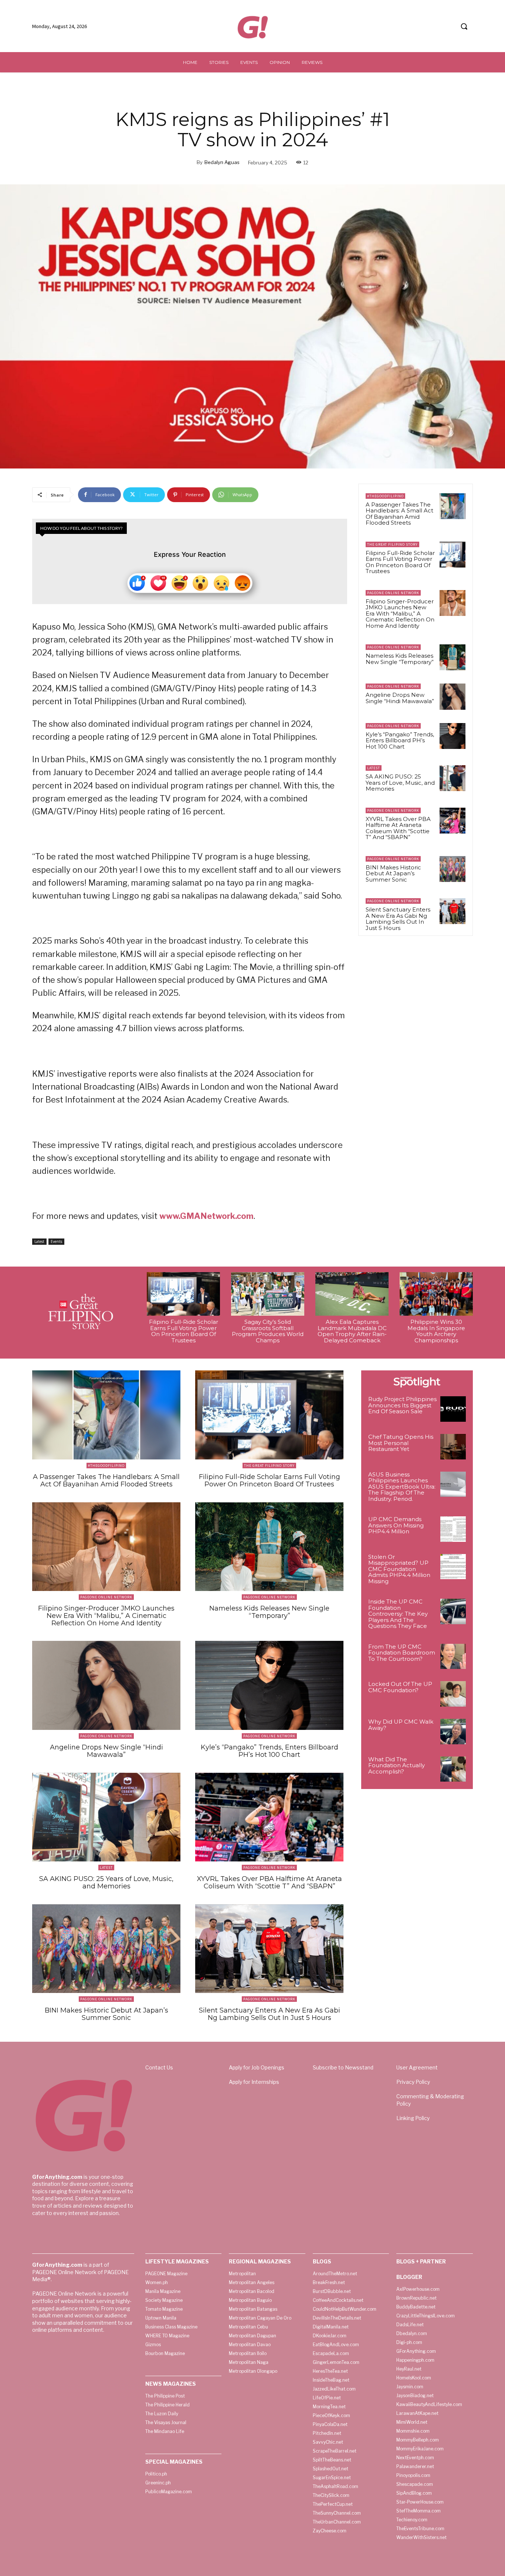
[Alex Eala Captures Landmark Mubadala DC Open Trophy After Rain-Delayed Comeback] (352, 1294)
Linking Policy (413, 2118)
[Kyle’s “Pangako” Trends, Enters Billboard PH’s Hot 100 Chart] (453, 736)
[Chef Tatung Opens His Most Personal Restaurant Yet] (453, 1447)
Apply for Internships (254, 2082)
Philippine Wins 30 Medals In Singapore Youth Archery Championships (436, 1331)
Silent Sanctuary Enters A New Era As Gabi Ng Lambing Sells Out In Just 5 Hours (398, 919)
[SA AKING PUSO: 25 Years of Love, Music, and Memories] (453, 778)
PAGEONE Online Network (393, 593)
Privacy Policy (413, 2082)
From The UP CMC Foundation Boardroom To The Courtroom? (402, 1653)
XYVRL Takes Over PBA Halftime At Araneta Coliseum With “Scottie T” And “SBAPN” (398, 828)
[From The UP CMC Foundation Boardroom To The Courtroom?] (453, 1657)
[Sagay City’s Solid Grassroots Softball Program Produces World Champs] (268, 1294)
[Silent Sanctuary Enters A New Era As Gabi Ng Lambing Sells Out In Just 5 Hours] (453, 911)
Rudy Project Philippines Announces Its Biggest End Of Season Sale (402, 1405)
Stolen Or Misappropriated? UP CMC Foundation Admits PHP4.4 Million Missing (399, 1569)
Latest (39, 1241)
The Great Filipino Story (392, 544)
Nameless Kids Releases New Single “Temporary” (400, 659)
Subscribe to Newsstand (343, 2067)
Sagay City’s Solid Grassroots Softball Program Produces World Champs (268, 1331)
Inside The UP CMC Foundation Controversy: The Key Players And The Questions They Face (398, 1614)
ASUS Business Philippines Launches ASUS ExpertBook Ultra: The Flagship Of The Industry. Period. (402, 1487)
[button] (464, 26)
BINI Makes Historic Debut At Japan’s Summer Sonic (393, 873)
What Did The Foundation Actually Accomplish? (396, 1765)
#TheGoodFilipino (385, 496)
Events (56, 1241)
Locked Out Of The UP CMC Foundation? (400, 1687)
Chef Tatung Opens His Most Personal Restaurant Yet (401, 1443)
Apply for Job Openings (257, 2067)
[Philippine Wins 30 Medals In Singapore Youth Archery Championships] (436, 1294)
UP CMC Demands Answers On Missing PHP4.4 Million (396, 1525)
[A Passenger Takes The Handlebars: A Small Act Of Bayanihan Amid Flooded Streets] (453, 506)
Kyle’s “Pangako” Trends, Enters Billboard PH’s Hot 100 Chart (400, 740)
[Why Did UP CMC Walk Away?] (453, 1732)
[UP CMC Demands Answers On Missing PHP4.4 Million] (453, 1529)
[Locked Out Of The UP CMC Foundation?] (453, 1694)
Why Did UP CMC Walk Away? (401, 1725)
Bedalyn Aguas (222, 162)
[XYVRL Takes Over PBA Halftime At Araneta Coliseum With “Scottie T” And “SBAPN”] (453, 821)
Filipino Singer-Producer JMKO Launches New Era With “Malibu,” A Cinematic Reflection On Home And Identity (400, 614)
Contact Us (159, 2067)
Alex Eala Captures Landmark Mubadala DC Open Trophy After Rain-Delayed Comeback (352, 1331)
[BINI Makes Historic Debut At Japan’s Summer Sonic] (453, 869)
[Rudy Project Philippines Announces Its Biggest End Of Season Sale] (453, 1409)
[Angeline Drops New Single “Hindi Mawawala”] (453, 696)
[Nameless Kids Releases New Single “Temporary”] (453, 657)
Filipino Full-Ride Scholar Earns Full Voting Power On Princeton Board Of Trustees (400, 562)
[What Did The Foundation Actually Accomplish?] (453, 1769)
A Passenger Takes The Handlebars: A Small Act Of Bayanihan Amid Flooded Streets (399, 514)
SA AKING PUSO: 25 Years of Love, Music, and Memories (400, 783)
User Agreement (417, 2067)
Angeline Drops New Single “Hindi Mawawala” (400, 698)
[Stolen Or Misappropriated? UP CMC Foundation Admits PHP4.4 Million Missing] (453, 1567)
